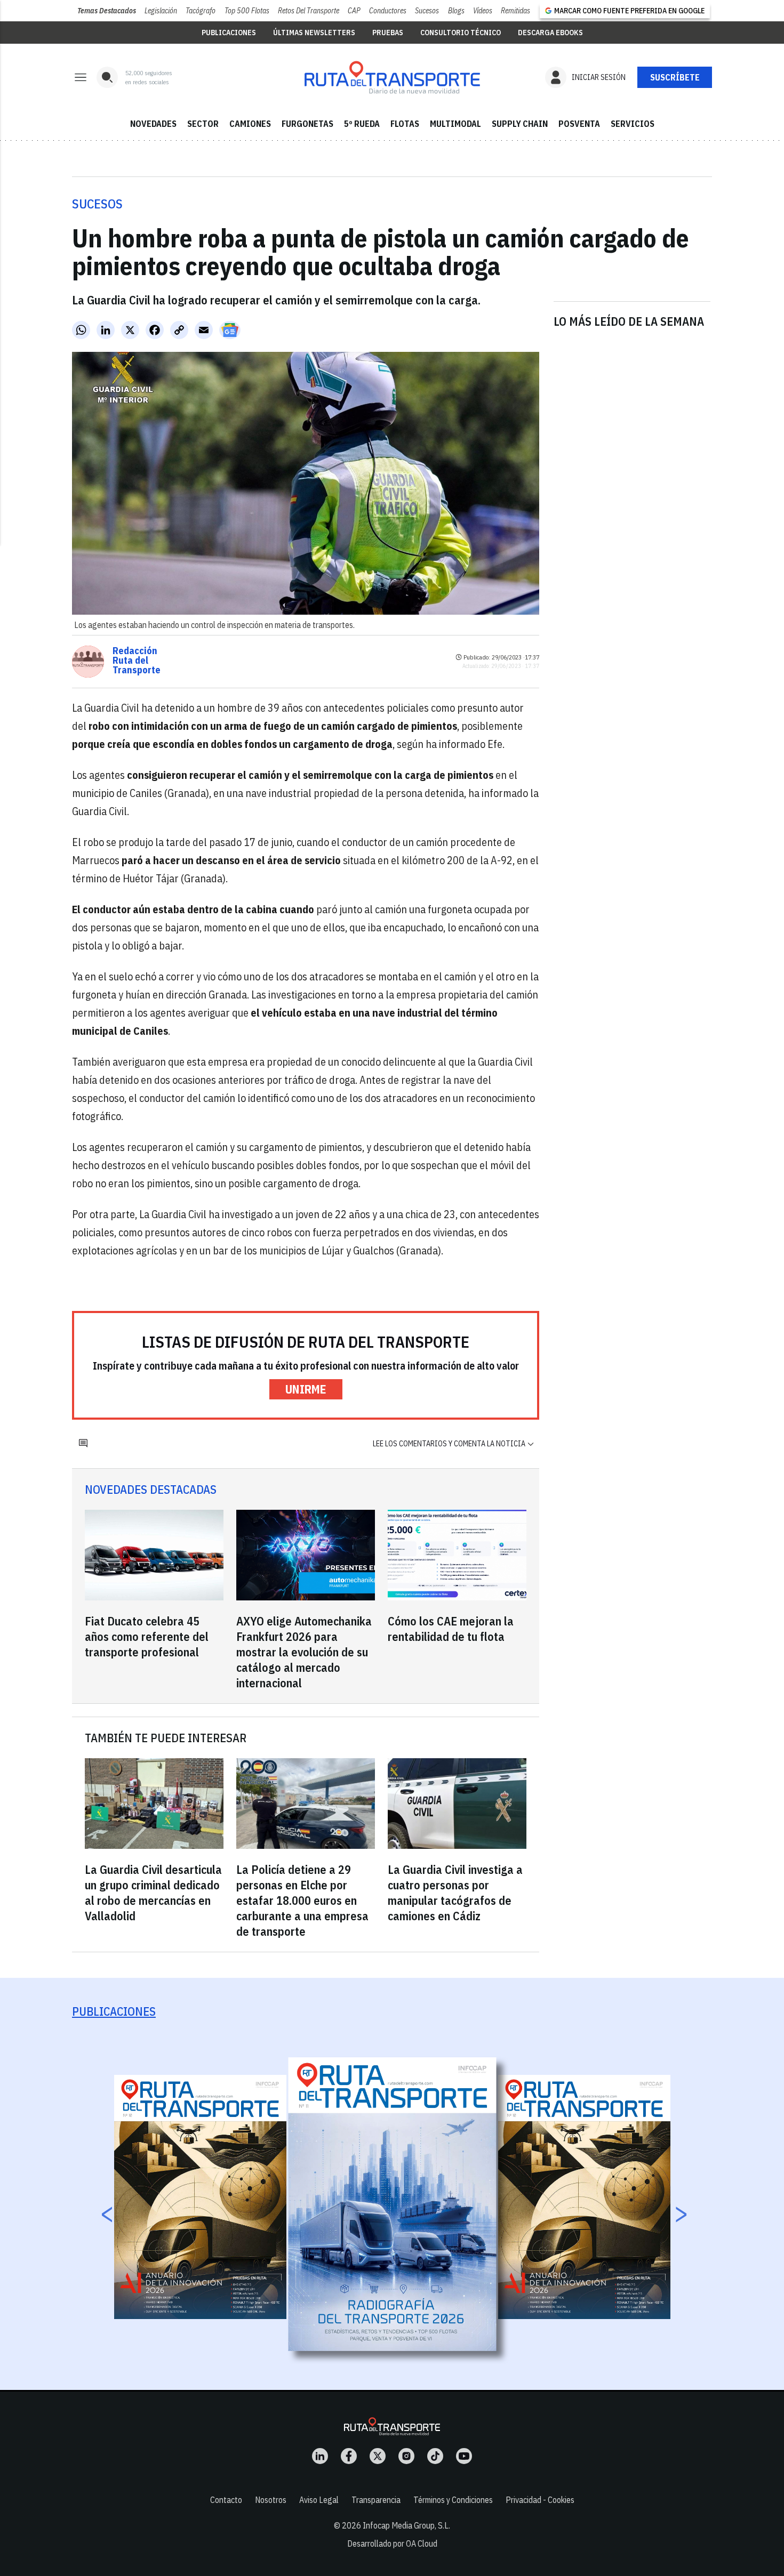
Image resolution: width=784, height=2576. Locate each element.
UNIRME (306, 1389)
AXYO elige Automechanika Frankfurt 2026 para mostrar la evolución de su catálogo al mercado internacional (304, 1652)
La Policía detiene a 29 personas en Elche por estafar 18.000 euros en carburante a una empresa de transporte (302, 1900)
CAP (354, 11)
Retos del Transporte (309, 11)
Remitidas (515, 11)
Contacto (226, 2500)
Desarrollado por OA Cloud (392, 2543)
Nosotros (271, 2500)
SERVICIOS (633, 124)
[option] (393, 2204)
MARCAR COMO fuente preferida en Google (629, 11)
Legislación (161, 11)
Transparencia (376, 2500)
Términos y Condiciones (453, 2500)
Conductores (388, 11)
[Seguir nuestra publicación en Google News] (230, 330)
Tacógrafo (201, 11)
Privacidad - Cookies (540, 2500)
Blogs (456, 11)
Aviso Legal (319, 2500)
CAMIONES (250, 124)
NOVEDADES (153, 124)
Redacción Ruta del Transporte (137, 661)
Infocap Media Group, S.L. (406, 2525)
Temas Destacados (107, 11)
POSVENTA (579, 124)
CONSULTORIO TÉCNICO (461, 33)
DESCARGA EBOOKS (550, 33)
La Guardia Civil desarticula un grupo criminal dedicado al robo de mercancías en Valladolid (153, 1893)
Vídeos (483, 11)
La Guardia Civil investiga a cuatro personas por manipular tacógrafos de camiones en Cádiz (455, 1893)
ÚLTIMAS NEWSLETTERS (314, 33)
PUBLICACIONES (229, 33)
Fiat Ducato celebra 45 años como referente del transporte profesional (147, 1636)
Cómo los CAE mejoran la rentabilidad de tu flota (451, 1629)
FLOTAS (405, 124)
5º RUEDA (362, 124)
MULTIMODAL (455, 124)
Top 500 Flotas (247, 11)
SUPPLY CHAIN (520, 124)
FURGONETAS (307, 124)
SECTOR (203, 124)
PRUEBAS (388, 33)
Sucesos (427, 11)
